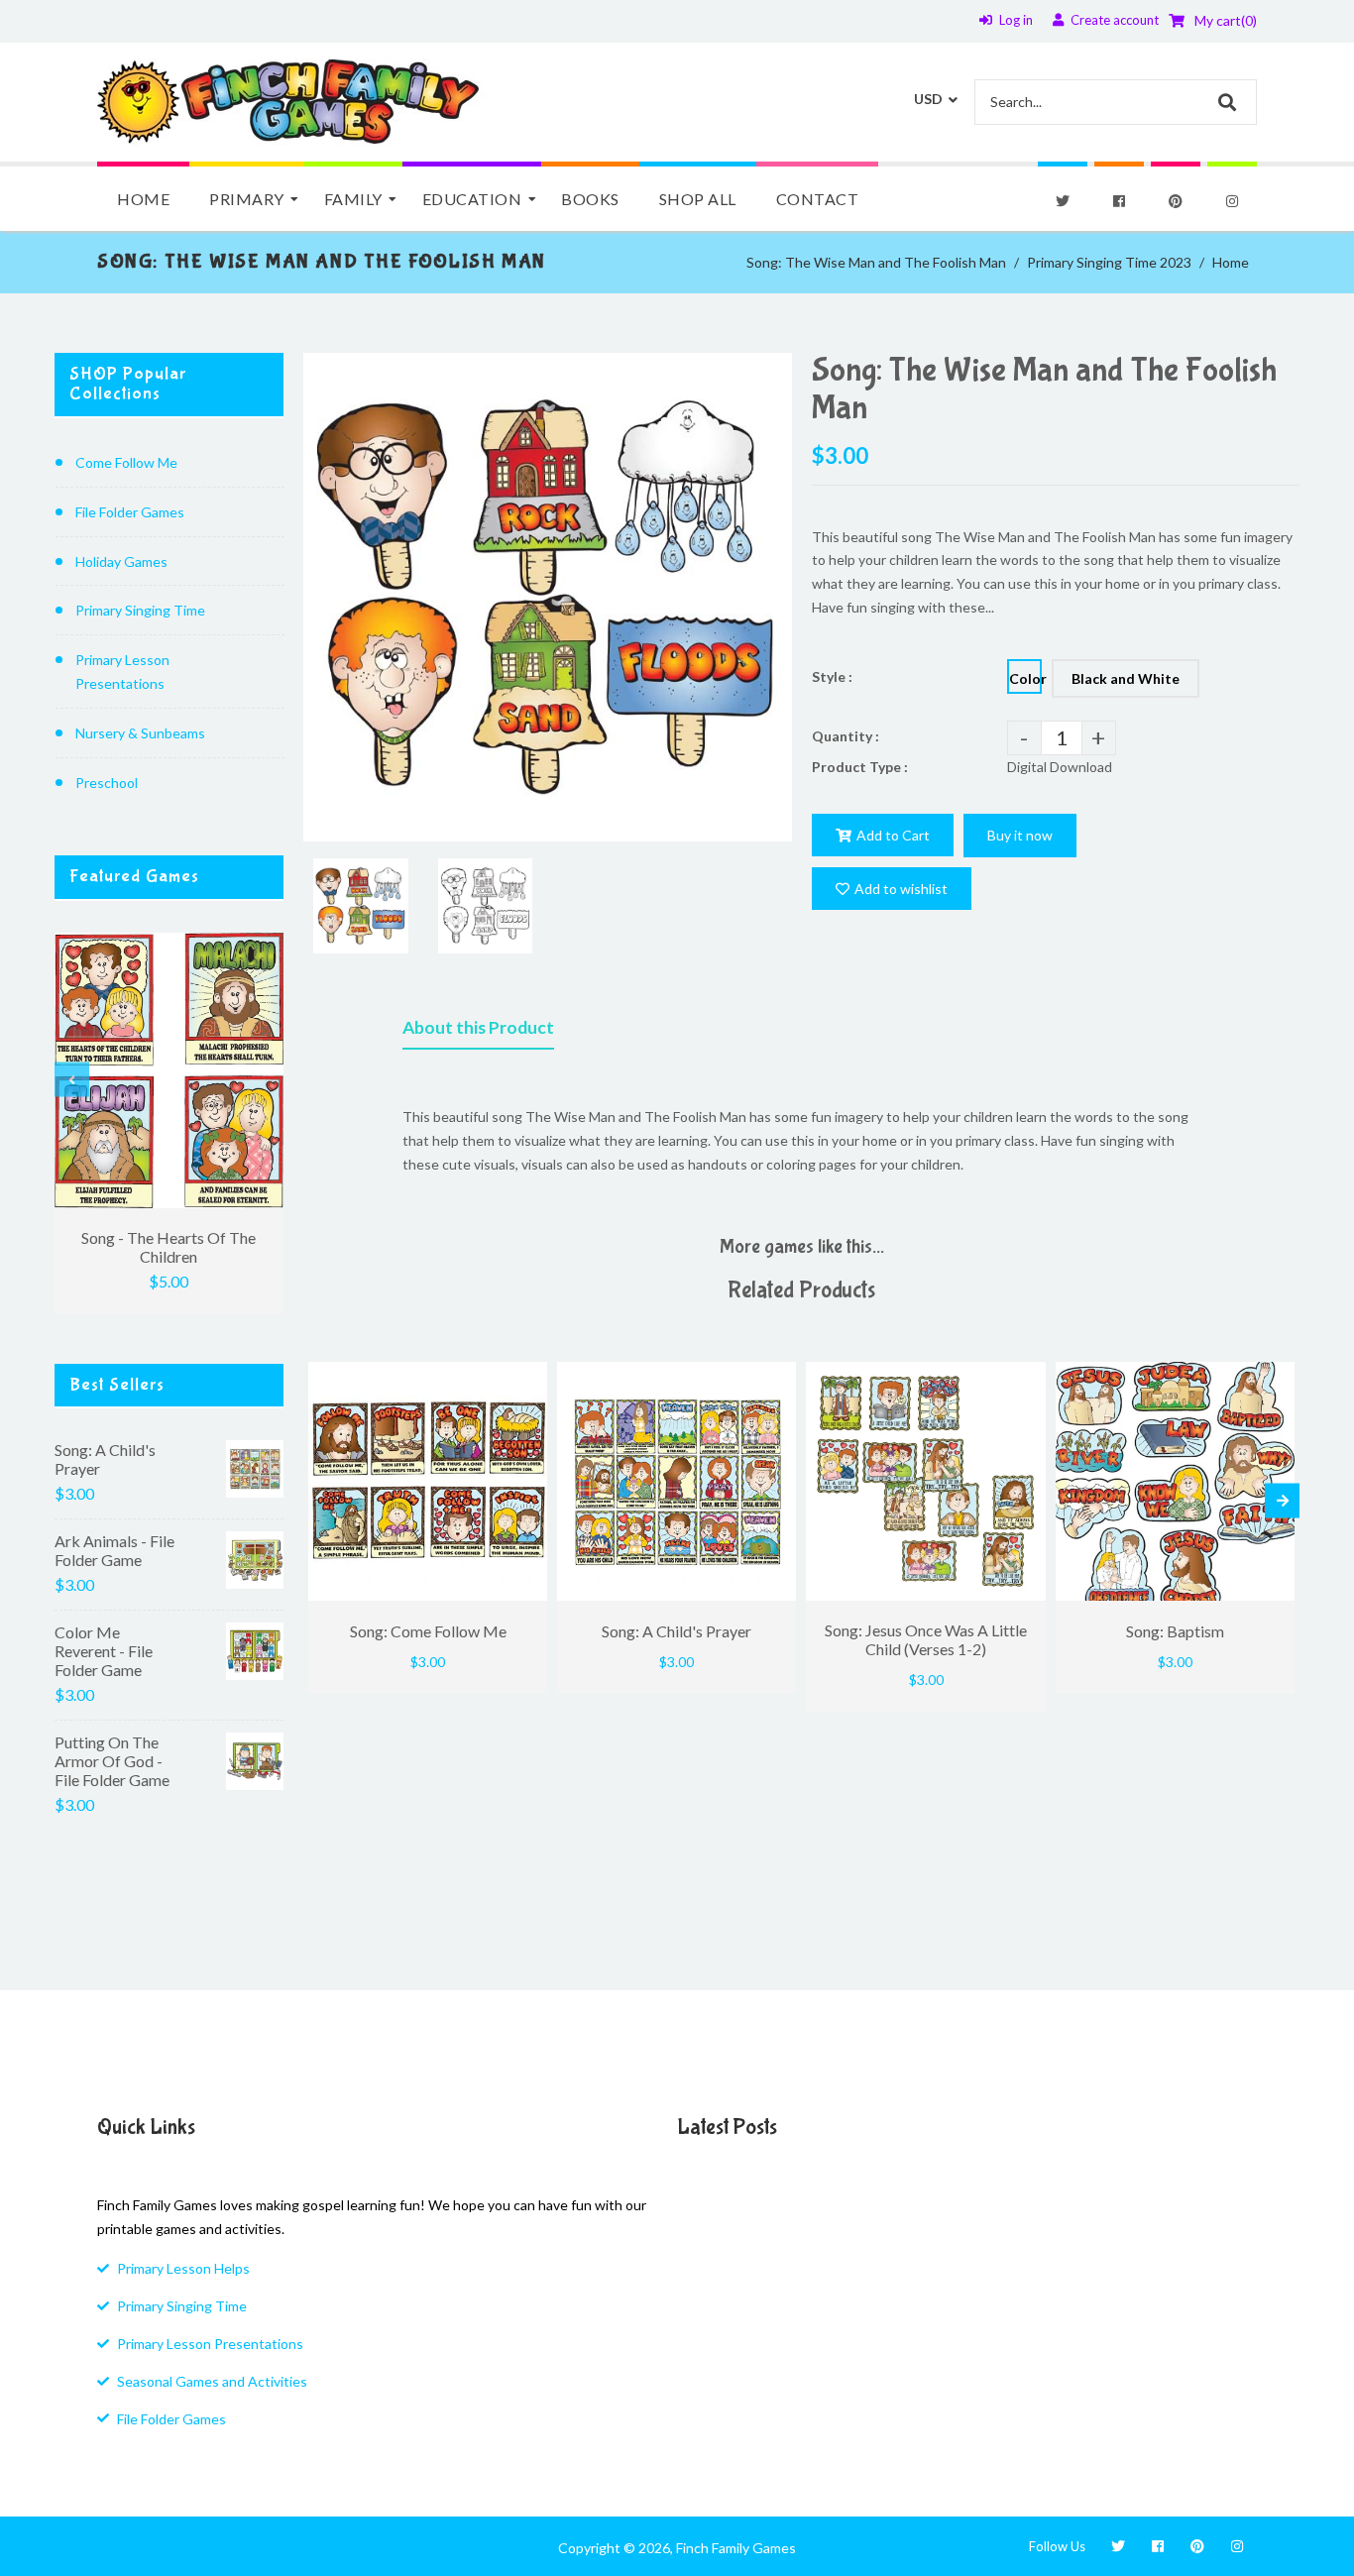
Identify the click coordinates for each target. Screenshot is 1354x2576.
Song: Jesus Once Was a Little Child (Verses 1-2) (926, 1639)
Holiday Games (121, 561)
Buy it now (1020, 835)
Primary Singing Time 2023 (1109, 262)
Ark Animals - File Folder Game (114, 1550)
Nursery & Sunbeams (140, 733)
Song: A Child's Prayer (105, 1459)
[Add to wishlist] (527, 1377)
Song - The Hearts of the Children (169, 1247)
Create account (1115, 20)
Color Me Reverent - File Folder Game (104, 1651)
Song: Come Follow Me (428, 1631)
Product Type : (860, 767)
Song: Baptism (1175, 1631)
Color (1025, 678)
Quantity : (846, 736)
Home (1231, 262)
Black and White (1126, 678)
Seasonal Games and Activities (212, 2381)
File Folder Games (130, 512)
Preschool (107, 783)
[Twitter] (1063, 201)
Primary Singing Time (140, 610)
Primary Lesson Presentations (122, 672)
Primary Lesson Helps (183, 2268)
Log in (1016, 20)
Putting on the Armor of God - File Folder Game (112, 1761)
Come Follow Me (126, 462)
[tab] (478, 1032)
